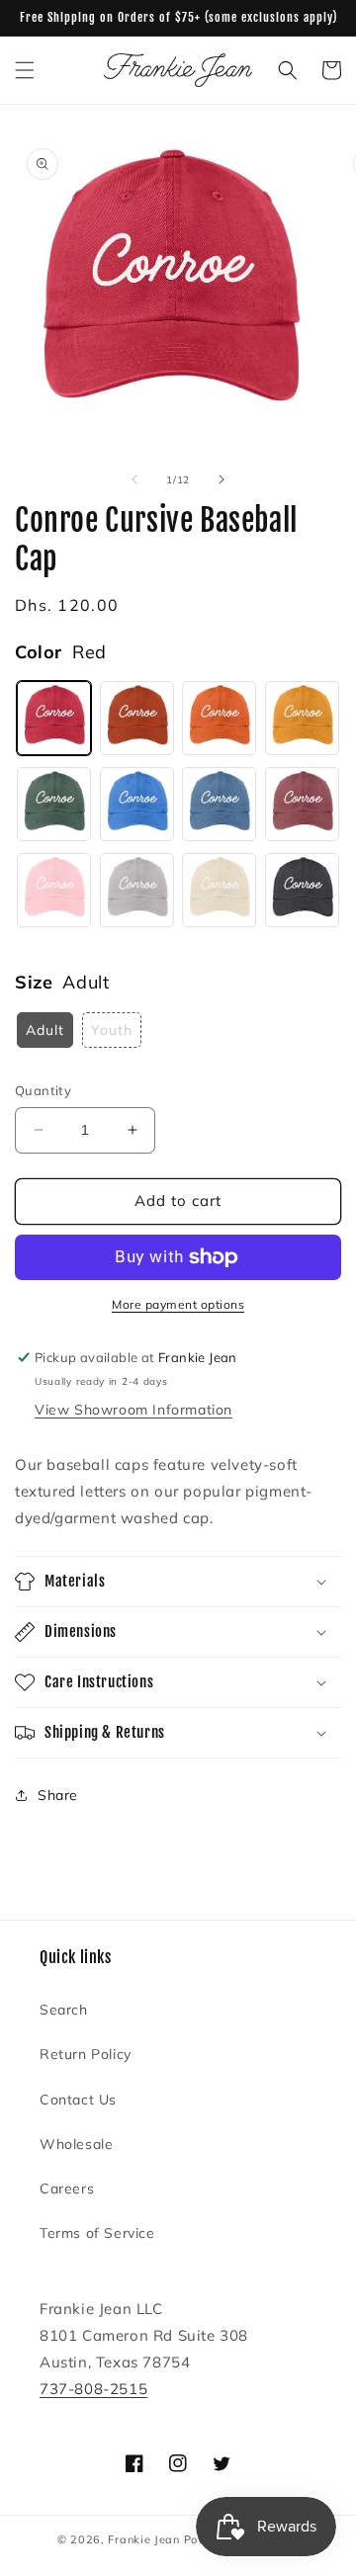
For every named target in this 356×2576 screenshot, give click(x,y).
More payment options (178, 1304)
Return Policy (86, 2054)
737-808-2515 (93, 2389)
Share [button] (58, 1795)
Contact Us (78, 2100)
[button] (25, 70)
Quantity (43, 1090)
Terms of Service (97, 2233)
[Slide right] (222, 479)
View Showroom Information (133, 1410)
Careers (67, 2189)
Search (64, 2010)
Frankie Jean (143, 2539)
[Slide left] (134, 479)
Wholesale (76, 2144)
